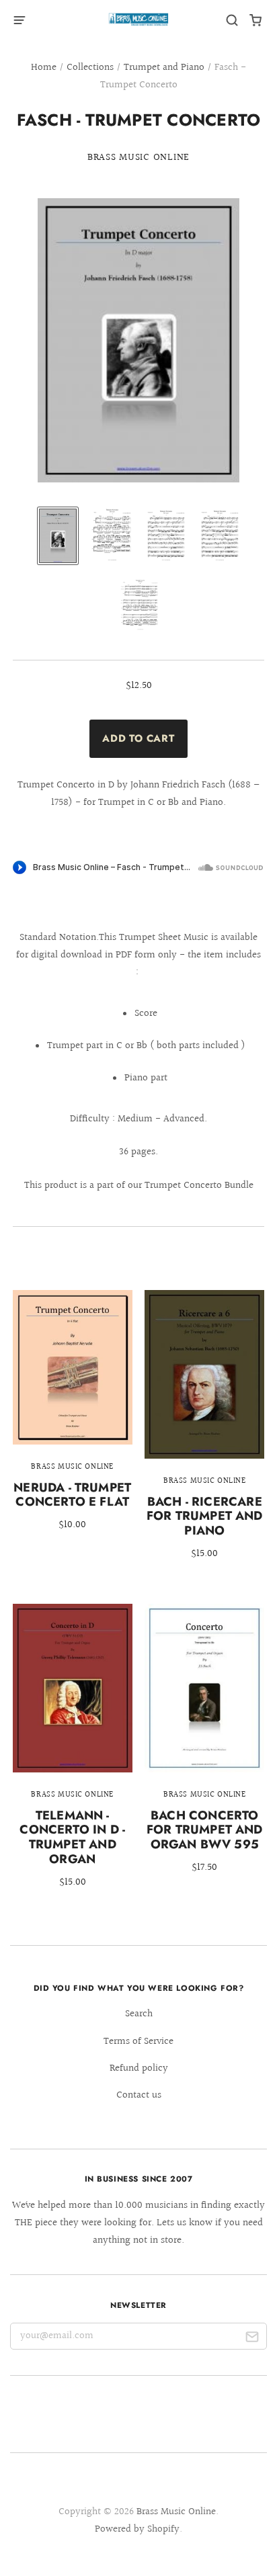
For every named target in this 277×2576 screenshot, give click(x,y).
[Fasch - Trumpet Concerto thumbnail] (58, 536)
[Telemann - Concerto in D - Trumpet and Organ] (73, 1755)
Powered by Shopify (137, 2529)
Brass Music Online (138, 158)
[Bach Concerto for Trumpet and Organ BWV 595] (204, 1748)
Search (139, 2014)
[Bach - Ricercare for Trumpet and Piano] (204, 1434)
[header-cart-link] (256, 20)
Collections (90, 68)
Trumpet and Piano (164, 68)
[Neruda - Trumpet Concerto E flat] (73, 1420)
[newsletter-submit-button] (252, 2339)
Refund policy (139, 2068)
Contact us (139, 2095)
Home (44, 68)
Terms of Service (138, 2042)
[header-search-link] (232, 20)
